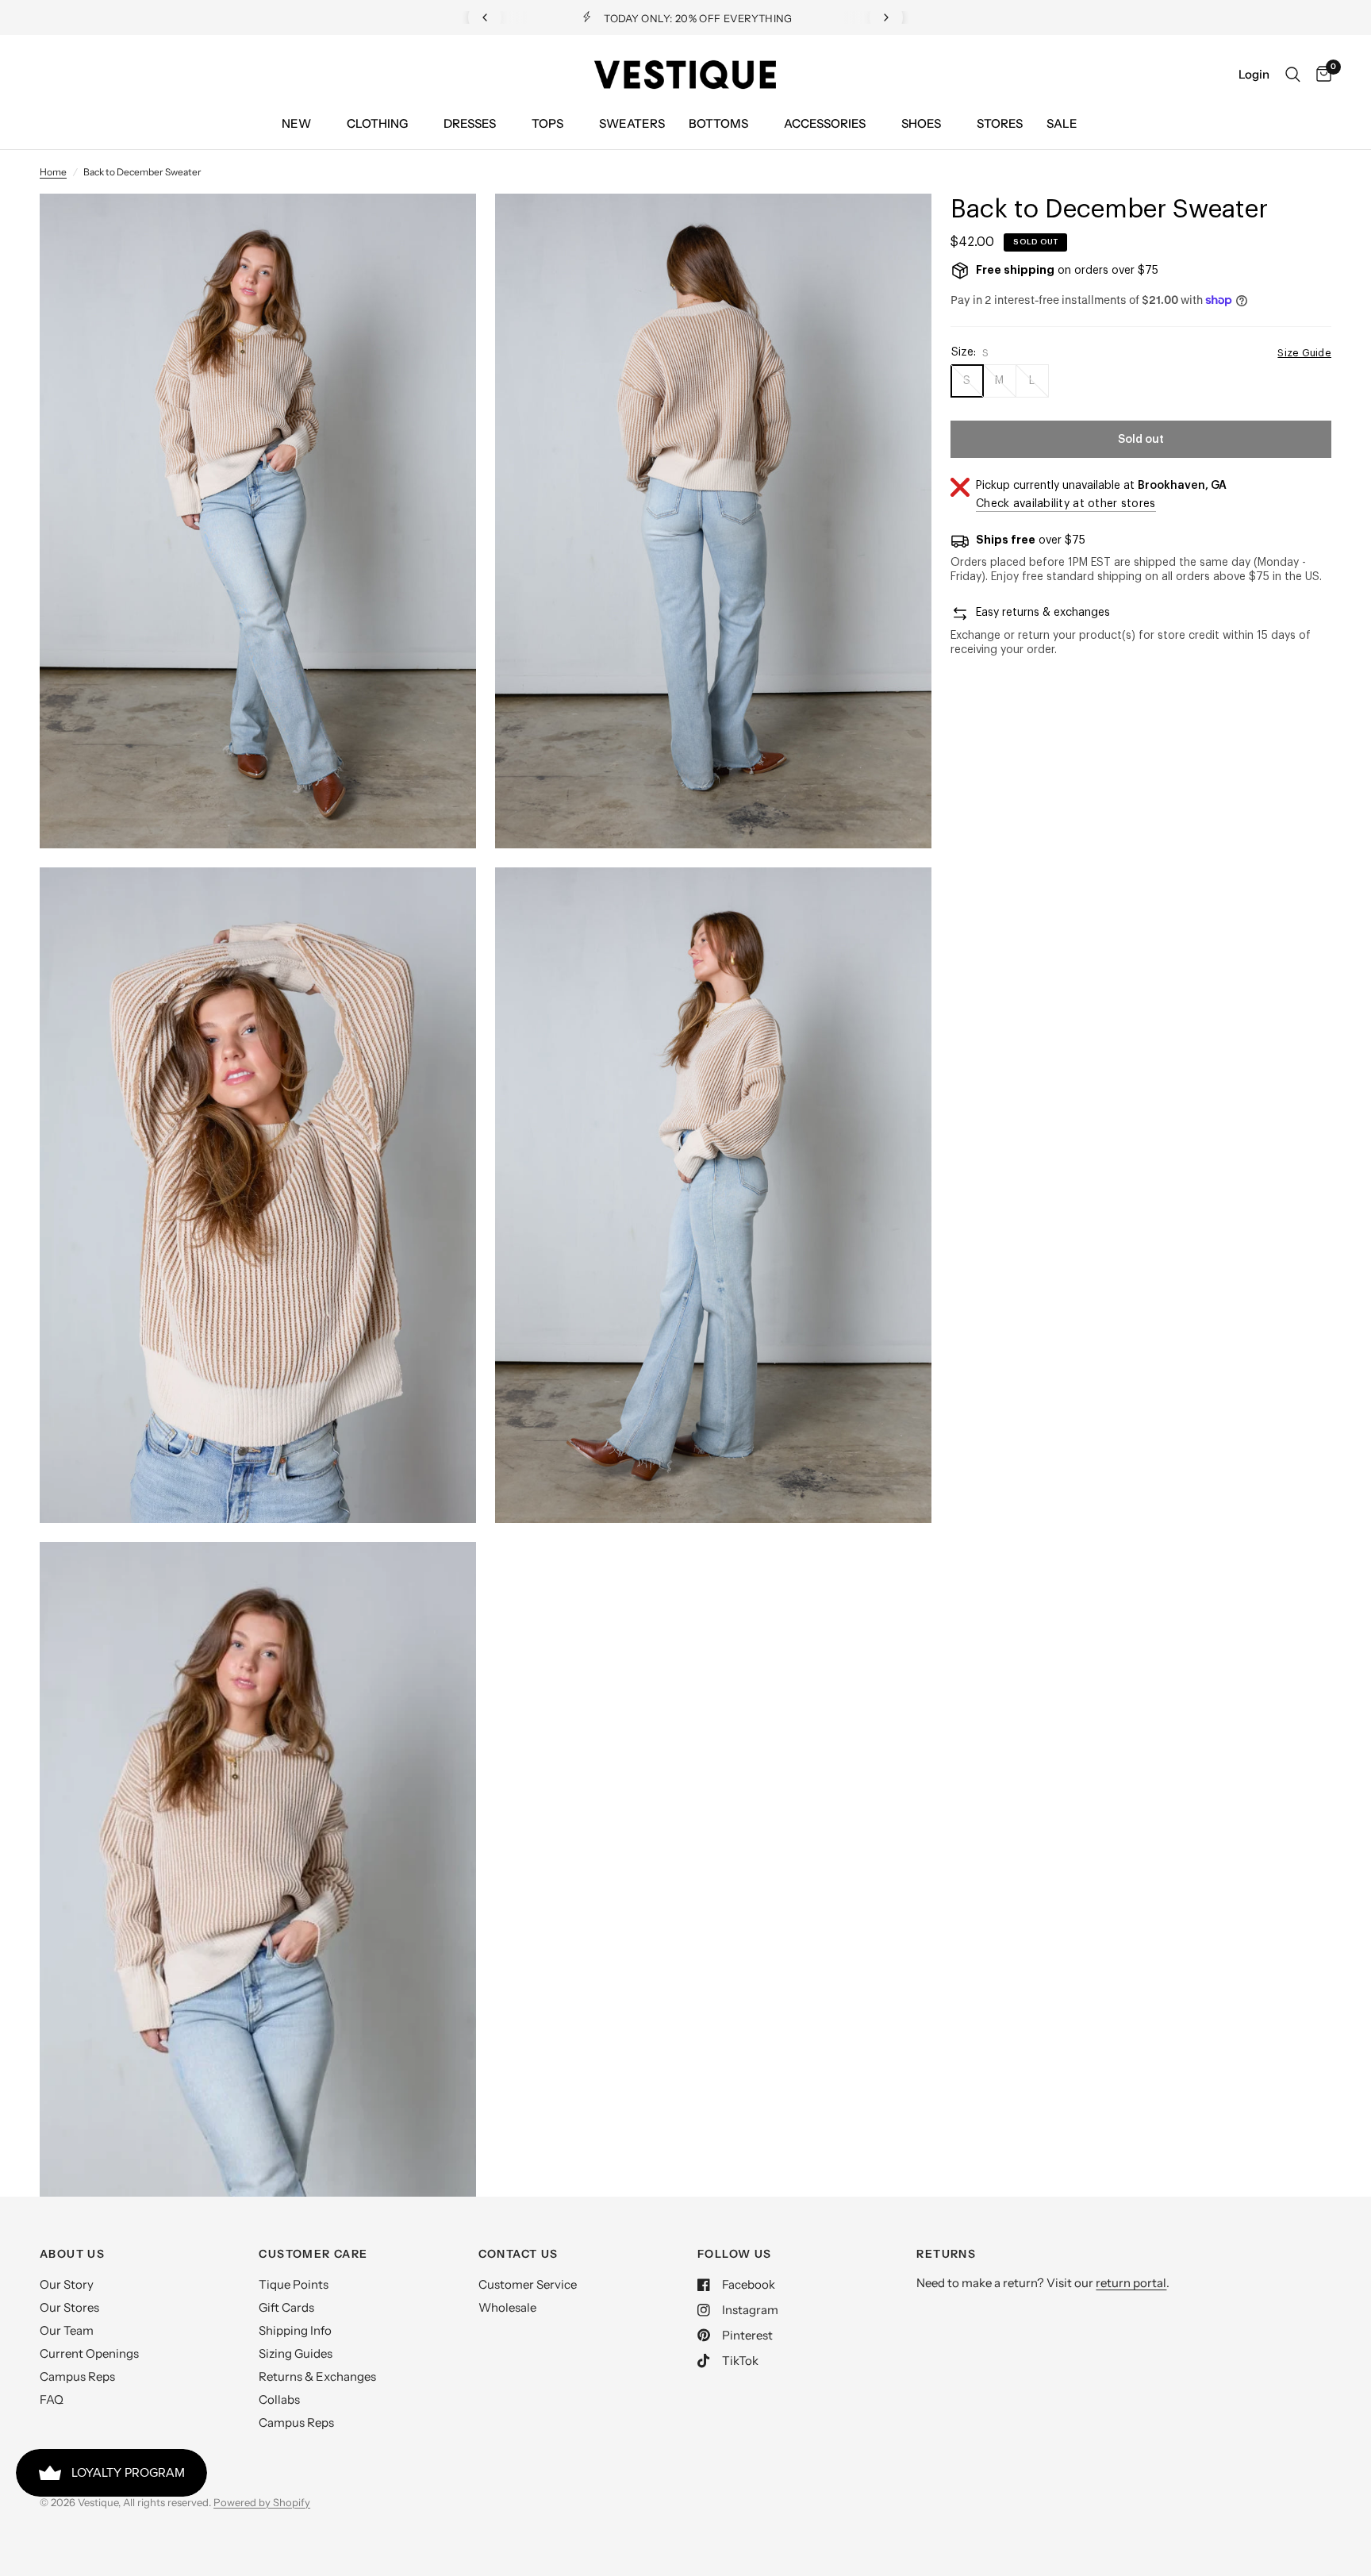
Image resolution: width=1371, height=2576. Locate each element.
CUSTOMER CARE (313, 2254)
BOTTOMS (718, 123)
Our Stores (69, 2307)
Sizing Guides (296, 2353)
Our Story (67, 2284)
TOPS (547, 123)
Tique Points (294, 2284)
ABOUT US (72, 2254)
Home (53, 172)
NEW (296, 123)
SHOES (921, 123)
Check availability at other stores (1066, 504)
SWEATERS (632, 123)
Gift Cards (286, 2307)
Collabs (279, 2399)
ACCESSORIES (825, 123)
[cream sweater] (443, 227)
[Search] (1293, 75)
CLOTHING (377, 123)
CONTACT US (518, 2254)
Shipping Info (295, 2330)
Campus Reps (77, 2376)
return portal (1131, 2283)
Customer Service (528, 2284)
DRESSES (470, 123)
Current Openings (89, 2353)
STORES (1000, 123)
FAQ (52, 2399)
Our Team (67, 2330)
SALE (1062, 123)
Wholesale (507, 2307)
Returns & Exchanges (317, 2376)
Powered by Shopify (262, 2502)
